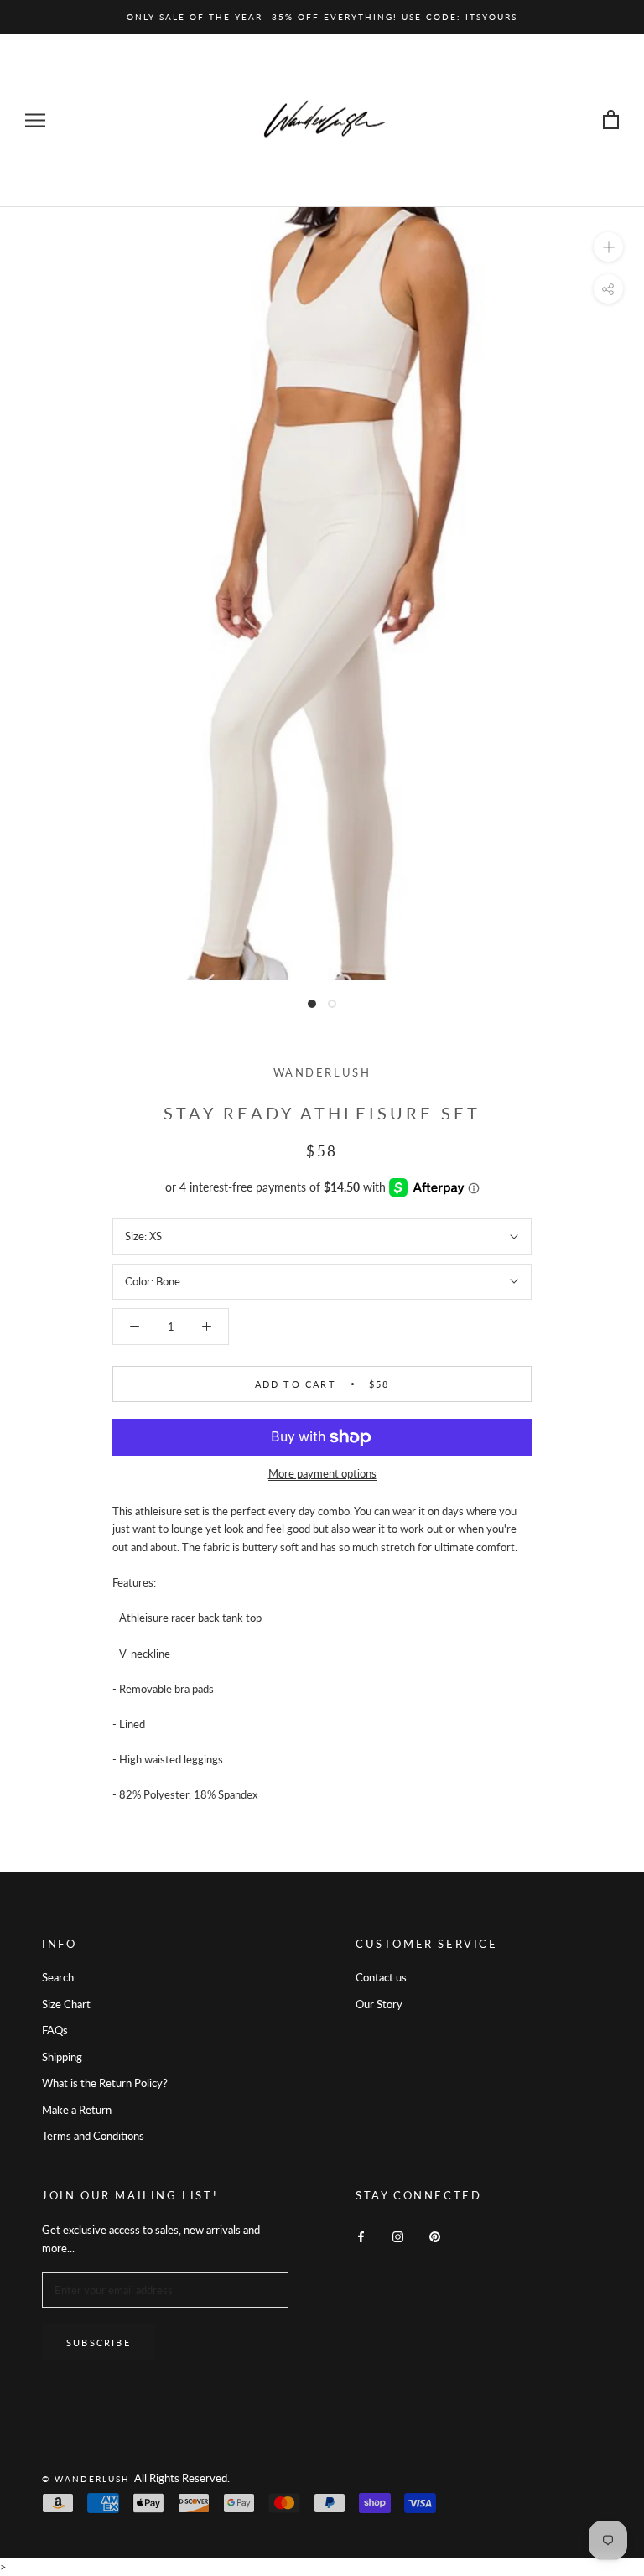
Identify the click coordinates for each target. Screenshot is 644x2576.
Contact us (381, 1977)
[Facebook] (361, 2236)
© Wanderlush (88, 2479)
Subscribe (99, 2342)
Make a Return (77, 2110)
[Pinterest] (435, 2236)
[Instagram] (398, 2236)
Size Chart (66, 2004)
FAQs (55, 2030)
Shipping (62, 2057)
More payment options (322, 1473)
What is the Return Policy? (105, 2083)
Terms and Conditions (93, 2136)
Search (58, 1977)
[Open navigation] (35, 120)
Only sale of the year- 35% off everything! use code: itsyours (322, 17)
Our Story (379, 2004)
